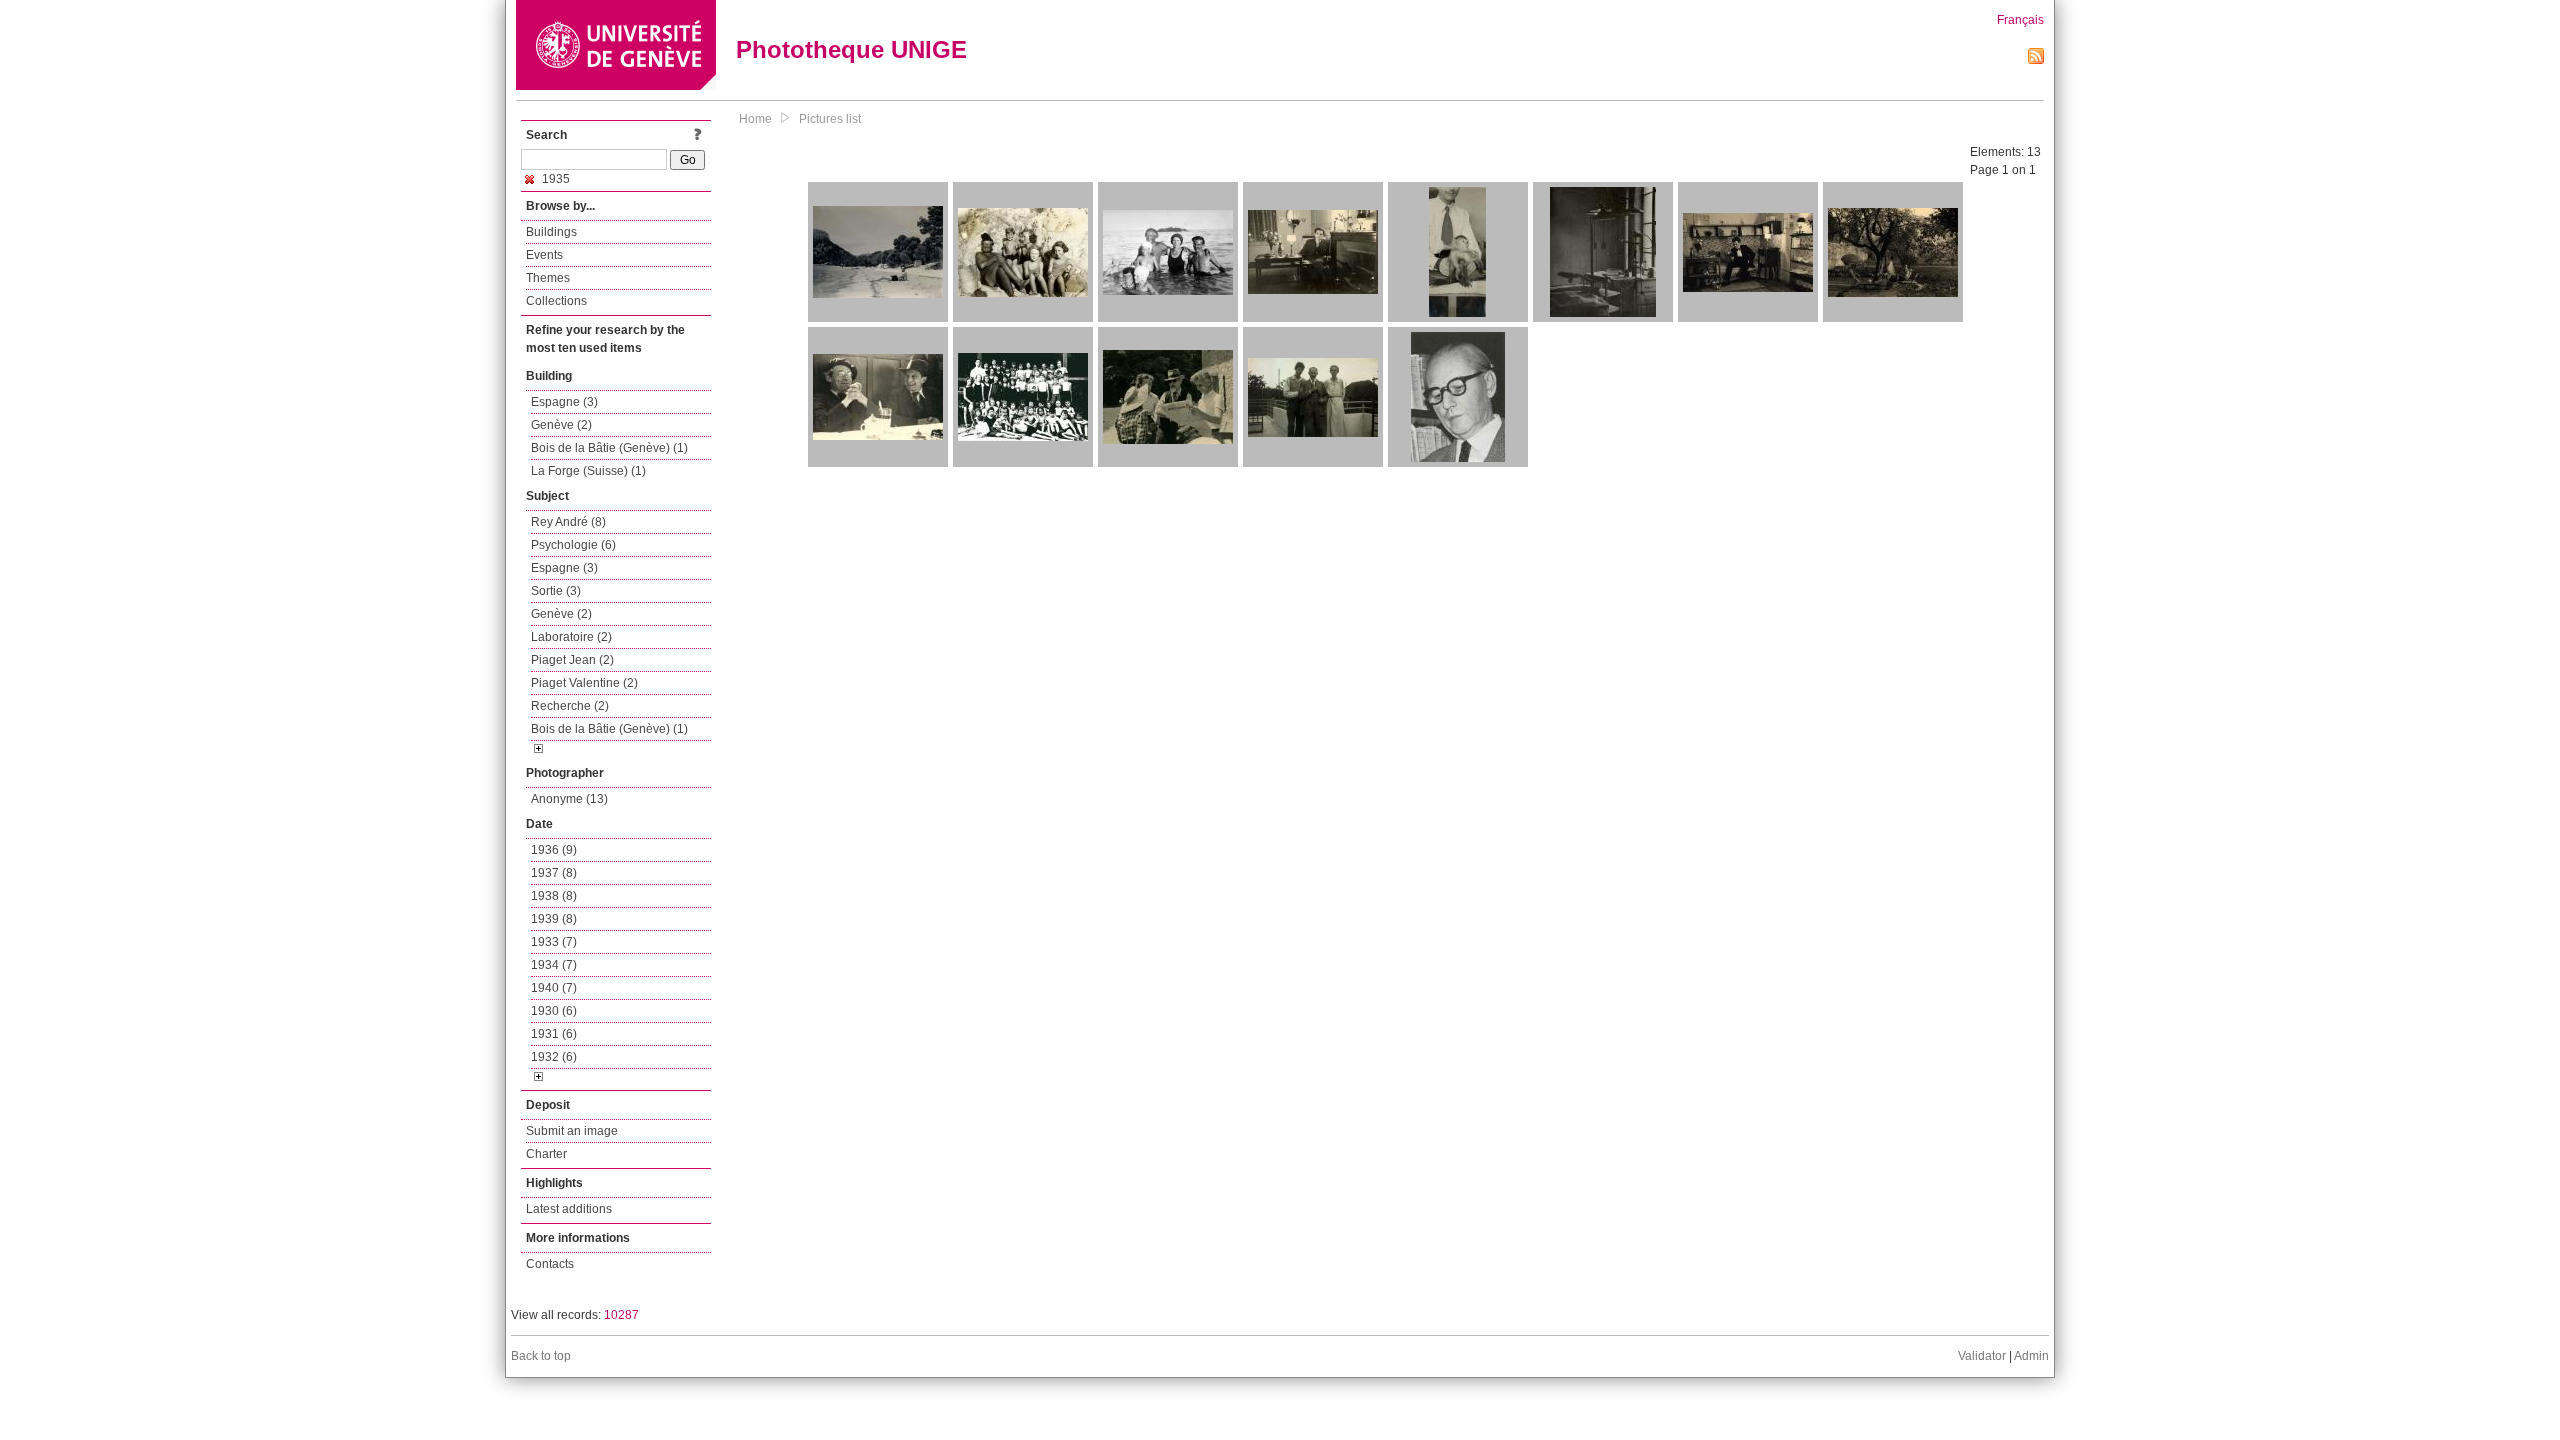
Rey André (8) (568, 522)
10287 (621, 1315)
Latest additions (569, 1209)
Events (544, 255)
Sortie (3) (556, 591)
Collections (556, 301)
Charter (546, 1154)
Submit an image (572, 1131)
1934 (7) (554, 965)
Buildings (551, 232)
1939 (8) (554, 919)
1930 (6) (554, 1011)
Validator (1982, 1356)
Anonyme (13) (569, 799)
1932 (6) (554, 1057)
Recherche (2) (570, 706)
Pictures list (830, 119)
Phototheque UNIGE (851, 49)
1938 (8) (554, 896)
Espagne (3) (564, 402)
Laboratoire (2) (571, 637)
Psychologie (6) (573, 545)
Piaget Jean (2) (572, 660)
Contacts (550, 1264)
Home (755, 119)
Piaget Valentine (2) (584, 683)
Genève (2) (561, 425)
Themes (548, 278)
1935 (554, 179)
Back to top (541, 1356)
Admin (2031, 1356)
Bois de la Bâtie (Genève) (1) (609, 448)
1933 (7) (554, 942)
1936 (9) (554, 850)
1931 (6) (554, 1034)
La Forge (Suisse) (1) (588, 471)
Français (2020, 20)
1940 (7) (554, 988)
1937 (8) (554, 873)
